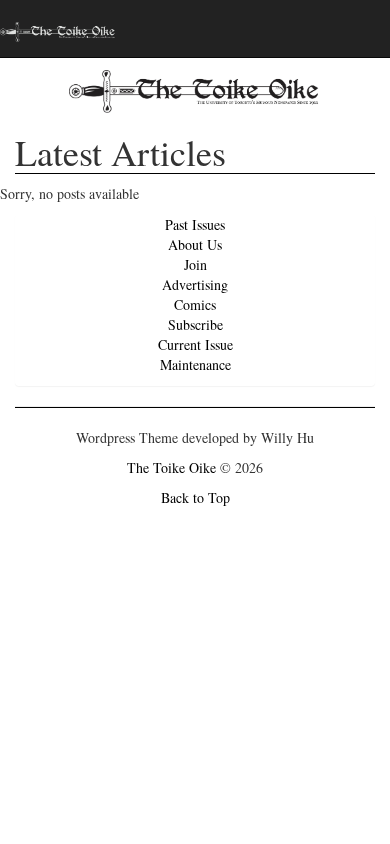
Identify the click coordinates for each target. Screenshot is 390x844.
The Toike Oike (171, 467)
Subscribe (195, 324)
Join (195, 264)
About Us (195, 244)
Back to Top (195, 497)
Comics (195, 304)
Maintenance (195, 364)
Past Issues (195, 224)
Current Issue (195, 344)
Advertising (195, 284)
